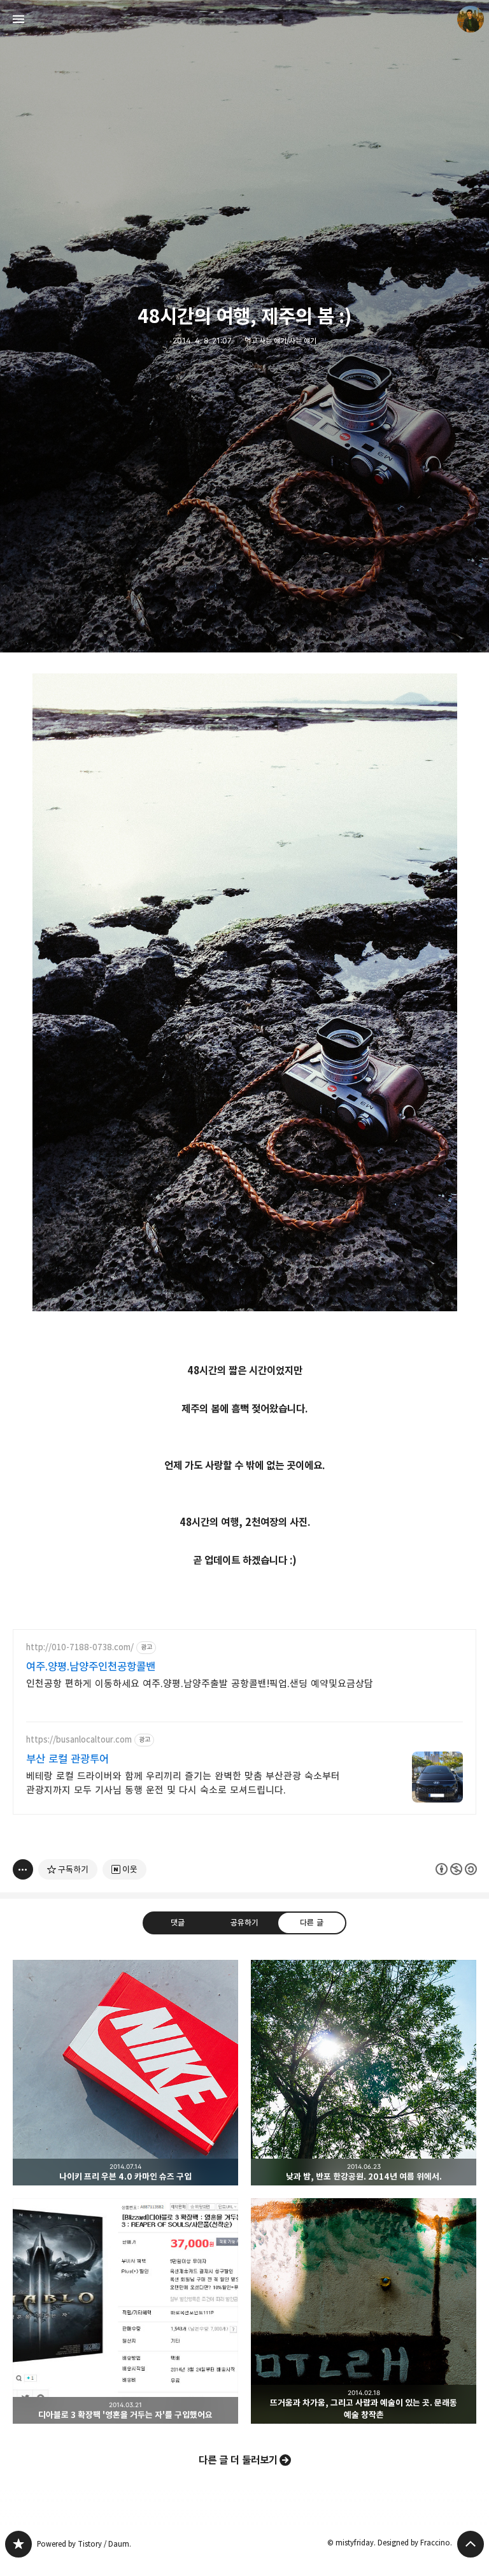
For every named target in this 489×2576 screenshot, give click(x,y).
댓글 (178, 1922)
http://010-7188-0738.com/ (80, 1647)
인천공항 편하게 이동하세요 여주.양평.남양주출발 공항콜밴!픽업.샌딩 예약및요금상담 (200, 1684)
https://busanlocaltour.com (79, 1740)
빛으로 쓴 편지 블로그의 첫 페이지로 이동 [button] (244, 19)
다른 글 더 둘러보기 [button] (238, 2460)
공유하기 (244, 1922)
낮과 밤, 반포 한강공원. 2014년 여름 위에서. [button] (364, 2073)
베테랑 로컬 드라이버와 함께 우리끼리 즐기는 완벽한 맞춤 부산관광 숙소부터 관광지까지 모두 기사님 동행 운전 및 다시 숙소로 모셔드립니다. (183, 1783)
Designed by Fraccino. (415, 2543)
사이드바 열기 (18, 19)
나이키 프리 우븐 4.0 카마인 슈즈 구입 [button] (125, 2073)
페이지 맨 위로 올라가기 (471, 2544)
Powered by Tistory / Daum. (84, 2544)
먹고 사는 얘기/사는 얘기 (280, 341)
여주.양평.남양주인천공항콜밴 (91, 1667)
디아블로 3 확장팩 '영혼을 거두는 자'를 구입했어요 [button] (125, 2311)
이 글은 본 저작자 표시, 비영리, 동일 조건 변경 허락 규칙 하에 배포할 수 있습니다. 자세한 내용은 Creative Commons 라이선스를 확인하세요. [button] (456, 1869)
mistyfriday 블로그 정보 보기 (471, 19)
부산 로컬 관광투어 (67, 1759)
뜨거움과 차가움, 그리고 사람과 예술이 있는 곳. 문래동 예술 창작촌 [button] (364, 2311)
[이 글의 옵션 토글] (23, 1869)
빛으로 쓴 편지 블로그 (18, 2544)
